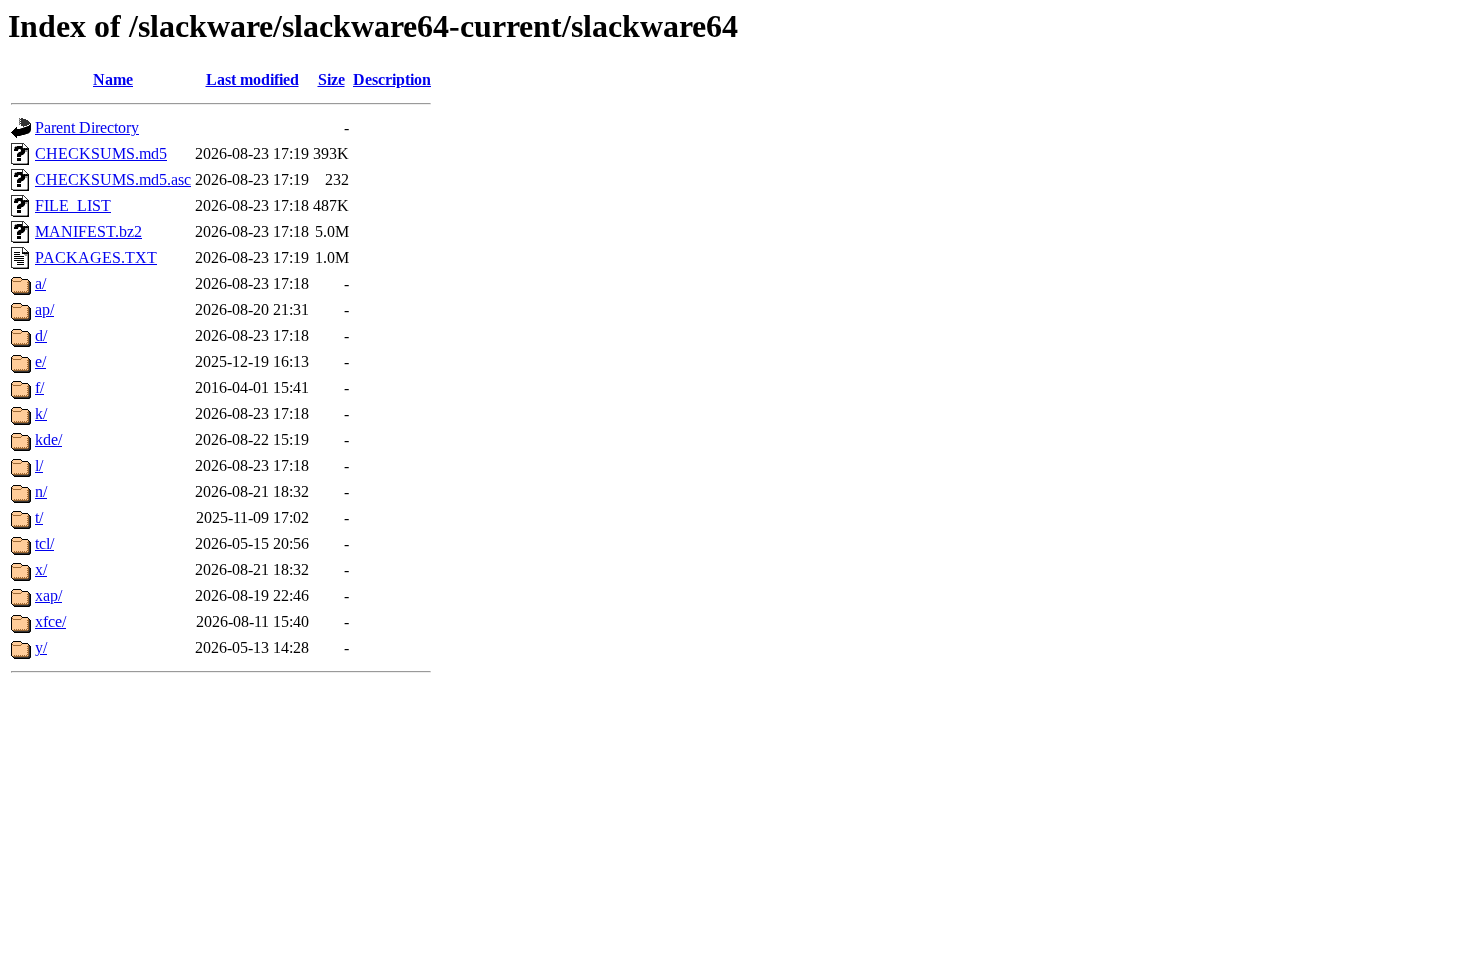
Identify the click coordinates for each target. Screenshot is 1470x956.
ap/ (44, 309)
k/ (41, 413)
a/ (40, 283)
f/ (39, 387)
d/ (41, 335)
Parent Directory (87, 127)
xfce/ (50, 621)
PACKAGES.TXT (96, 257)
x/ (41, 569)
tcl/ (44, 543)
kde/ (48, 439)
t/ (39, 517)
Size (331, 79)
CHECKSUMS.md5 (101, 153)
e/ (40, 361)
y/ (41, 647)
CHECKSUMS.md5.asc (113, 179)
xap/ (48, 595)
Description (392, 79)
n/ (41, 491)
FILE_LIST (73, 205)
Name (113, 79)
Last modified (252, 79)
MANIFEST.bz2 (88, 231)
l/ (39, 465)
